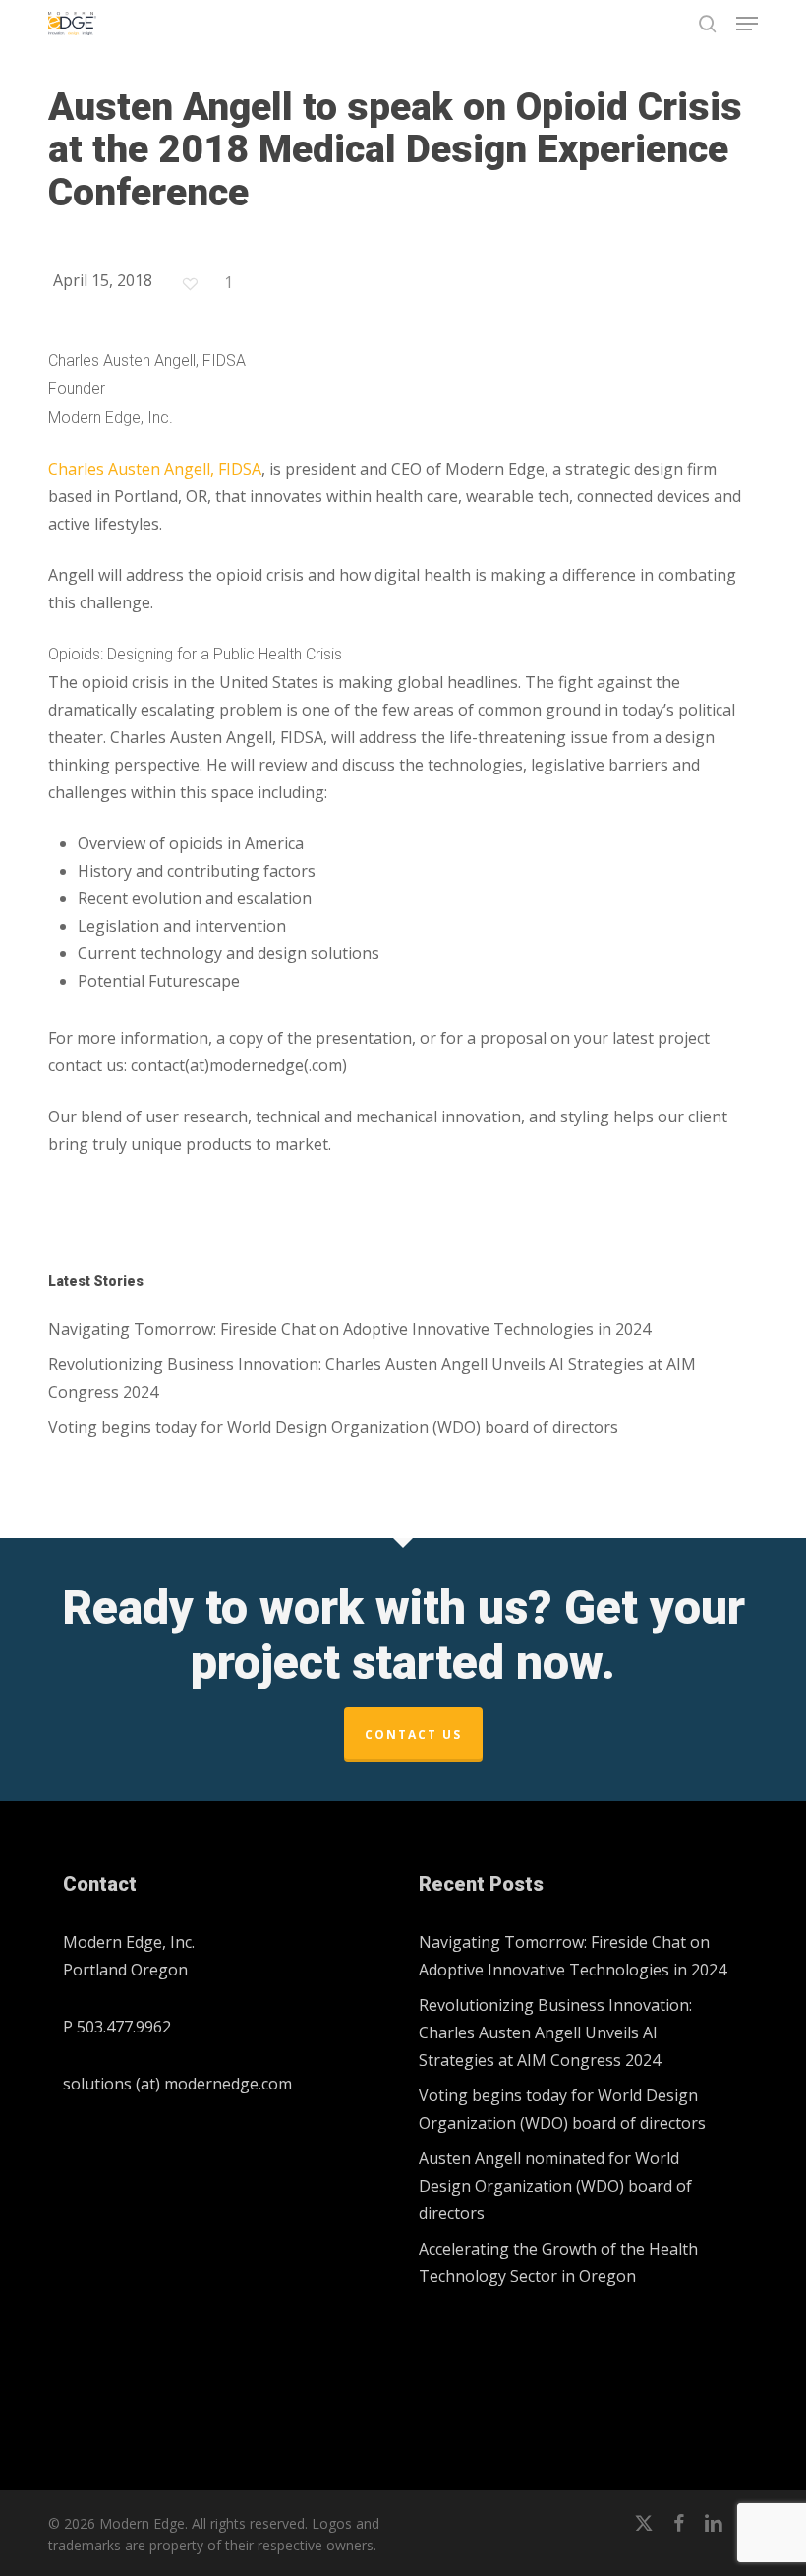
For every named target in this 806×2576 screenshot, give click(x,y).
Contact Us (413, 1734)
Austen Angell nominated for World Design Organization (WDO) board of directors (555, 2186)
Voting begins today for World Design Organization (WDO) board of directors (333, 1427)
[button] (747, 24)
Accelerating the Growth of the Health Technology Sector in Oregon (558, 2262)
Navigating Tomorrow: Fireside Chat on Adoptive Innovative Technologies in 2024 (349, 1329)
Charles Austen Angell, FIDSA (155, 469)
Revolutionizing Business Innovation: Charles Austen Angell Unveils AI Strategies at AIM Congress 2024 (372, 1378)
